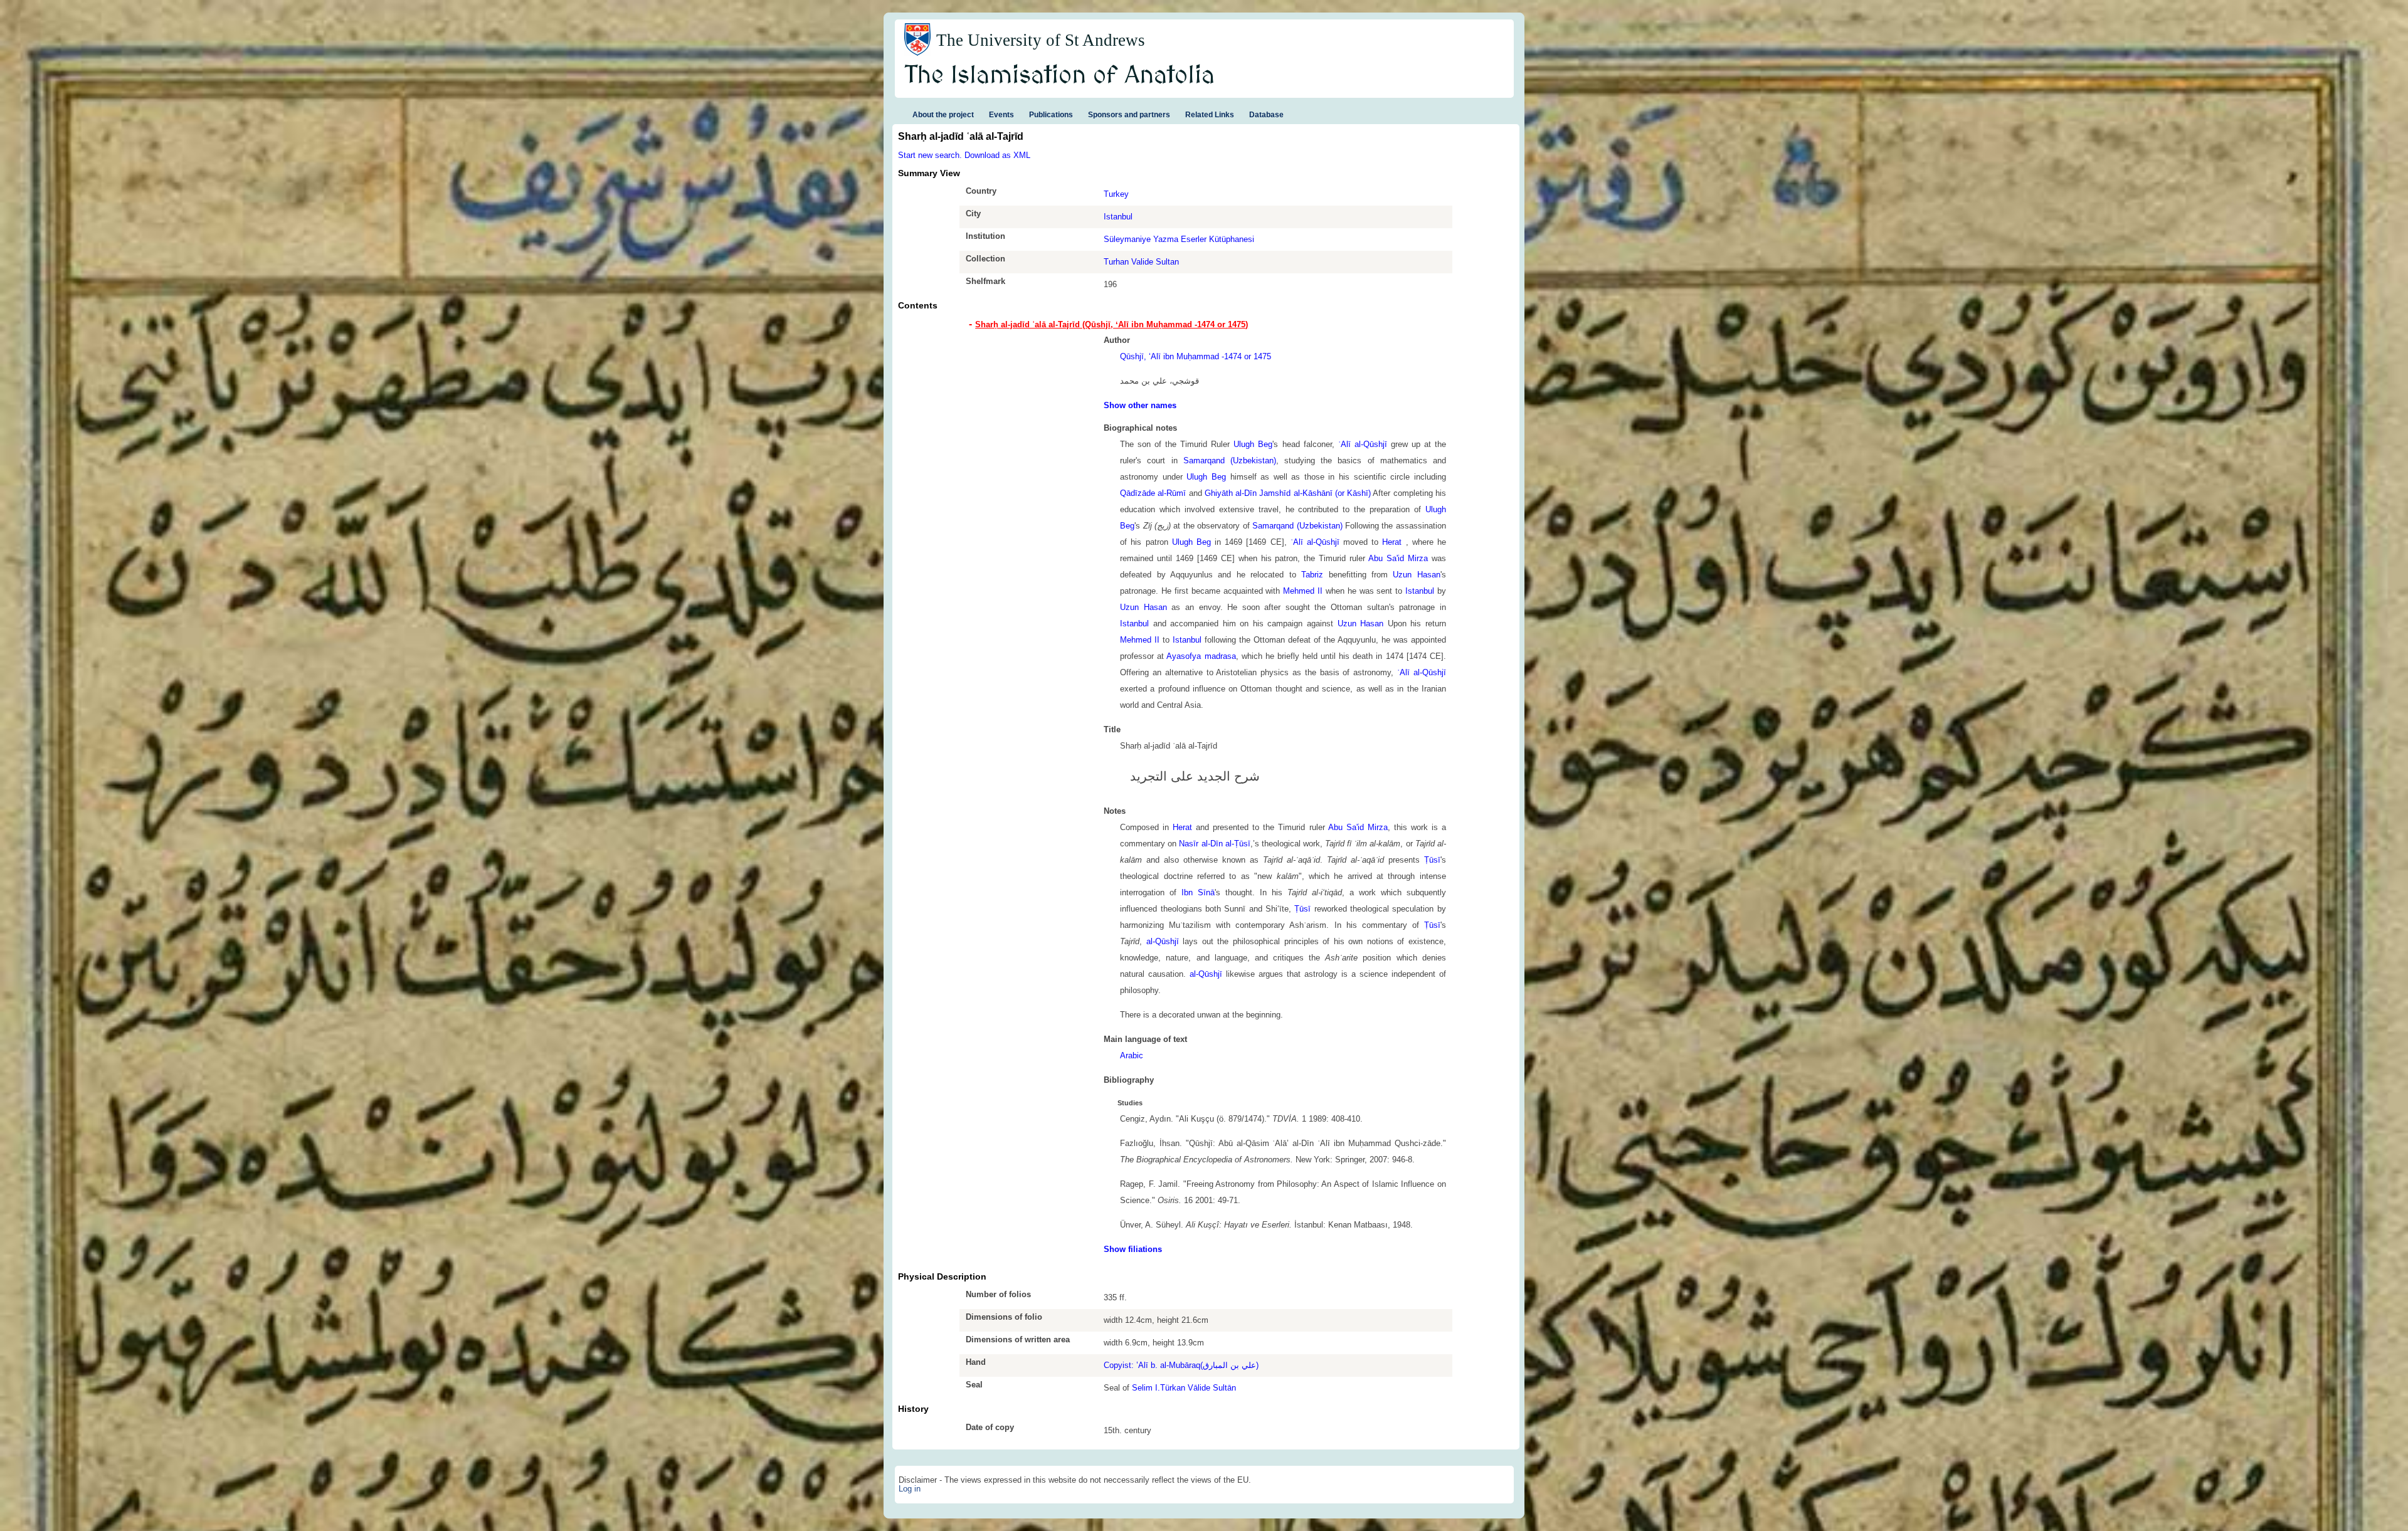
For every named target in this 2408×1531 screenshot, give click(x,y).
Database (1266, 115)
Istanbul (1118, 217)
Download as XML (997, 155)
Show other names (1140, 405)
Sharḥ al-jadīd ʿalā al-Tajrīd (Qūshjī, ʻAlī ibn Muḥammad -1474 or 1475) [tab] (1112, 324)
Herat (1394, 542)
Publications (1051, 115)
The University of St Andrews (1041, 40)
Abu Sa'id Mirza (1398, 558)
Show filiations (1133, 1249)
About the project (943, 115)
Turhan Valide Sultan (1141, 262)
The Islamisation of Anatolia (1060, 76)
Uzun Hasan (1416, 575)
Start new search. (930, 155)
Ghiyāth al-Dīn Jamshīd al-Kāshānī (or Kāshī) (1288, 493)
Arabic (1132, 1055)
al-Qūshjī (1163, 941)
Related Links (1210, 115)
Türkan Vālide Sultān (1198, 1388)
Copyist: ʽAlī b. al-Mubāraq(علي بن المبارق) (1181, 1365)
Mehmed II (1303, 591)
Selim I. (1146, 1388)
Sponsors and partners (1129, 115)
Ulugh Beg (1253, 444)
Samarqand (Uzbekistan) (1230, 460)
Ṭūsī (1432, 860)
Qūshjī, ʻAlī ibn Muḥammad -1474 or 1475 (1196, 356)
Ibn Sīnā (1198, 892)
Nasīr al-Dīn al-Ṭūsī (1214, 844)
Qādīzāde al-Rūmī (1153, 493)
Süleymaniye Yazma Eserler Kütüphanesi (1179, 239)
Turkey (1116, 194)
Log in (910, 1489)
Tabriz (1312, 575)
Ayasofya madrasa (1201, 656)
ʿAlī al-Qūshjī (1363, 444)
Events (1001, 115)
